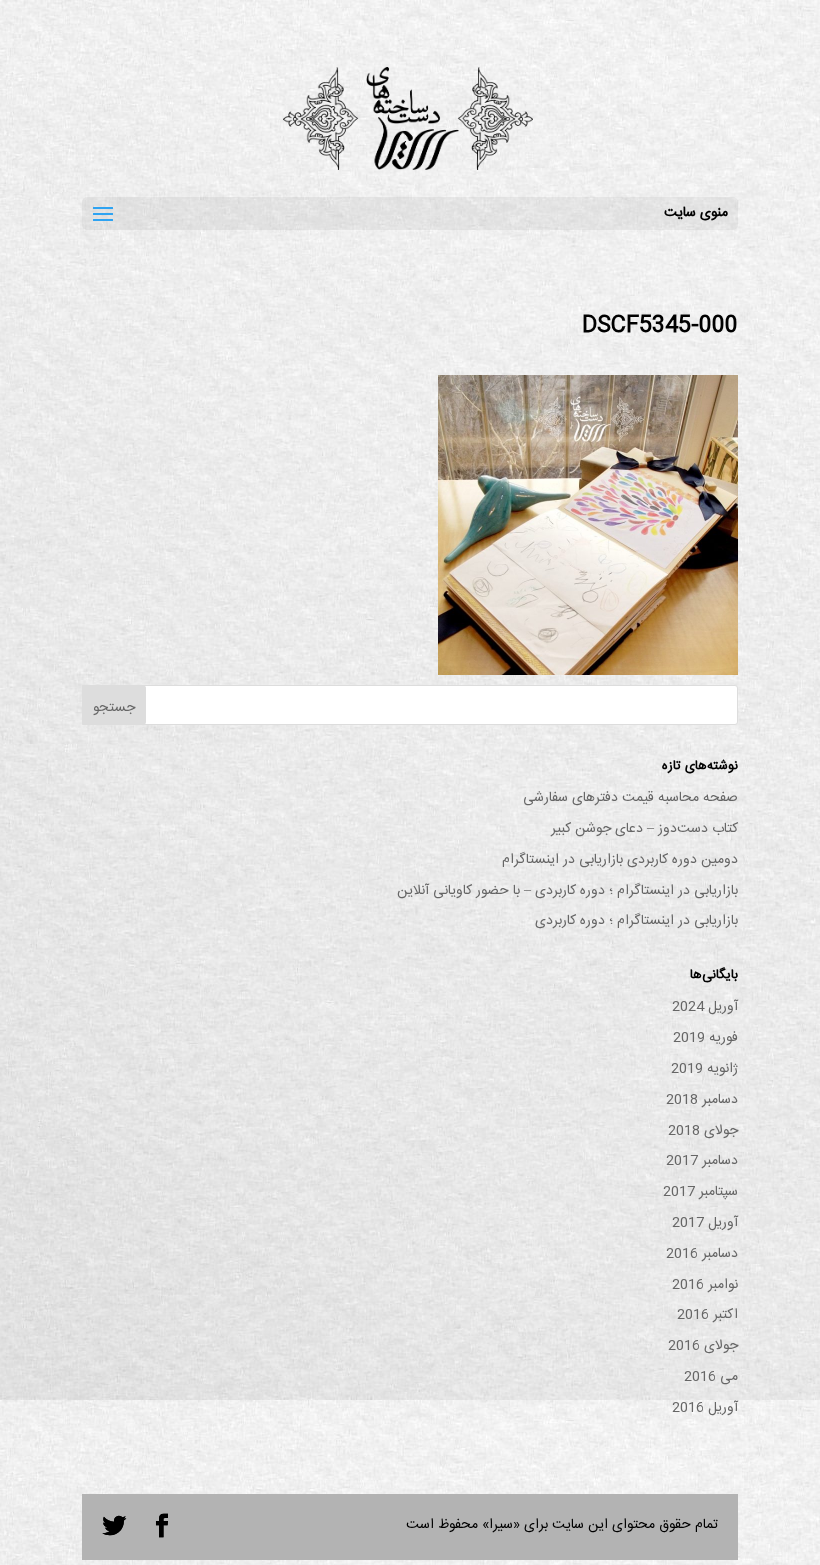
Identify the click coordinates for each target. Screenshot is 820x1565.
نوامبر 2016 (705, 1285)
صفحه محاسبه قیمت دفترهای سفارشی (630, 798)
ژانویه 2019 (704, 1069)
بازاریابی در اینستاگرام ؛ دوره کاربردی (636, 921)
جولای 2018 (703, 1131)
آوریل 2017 (705, 1223)
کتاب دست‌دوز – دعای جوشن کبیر (644, 829)
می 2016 (711, 1377)
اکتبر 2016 (707, 1315)
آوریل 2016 (705, 1408)
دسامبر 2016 (702, 1254)
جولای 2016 (703, 1346)
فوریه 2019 (705, 1038)
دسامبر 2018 (702, 1100)
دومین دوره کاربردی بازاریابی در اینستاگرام (620, 860)
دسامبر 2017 (702, 1161)
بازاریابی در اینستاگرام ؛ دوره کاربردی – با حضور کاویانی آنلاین (567, 891)
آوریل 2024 (705, 1007)
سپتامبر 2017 (700, 1192)
